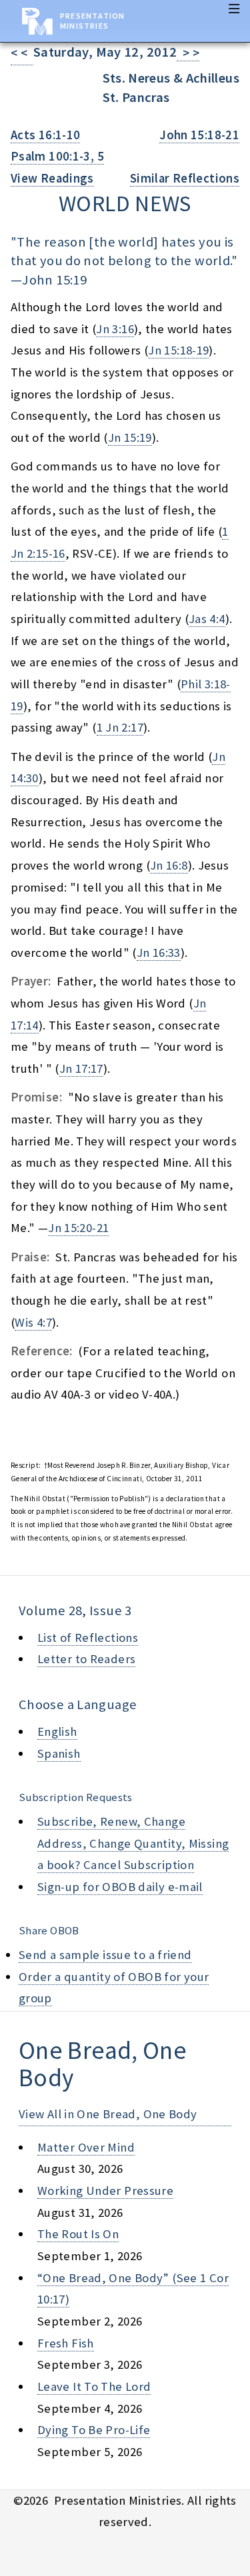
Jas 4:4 (207, 619)
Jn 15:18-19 (178, 350)
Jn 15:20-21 (78, 1228)
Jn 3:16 (115, 329)
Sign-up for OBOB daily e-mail (120, 1887)
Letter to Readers (86, 1659)
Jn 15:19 (130, 437)
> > (188, 53)
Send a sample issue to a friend (105, 1955)
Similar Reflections (185, 178)
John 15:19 (54, 280)
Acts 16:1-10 (45, 135)
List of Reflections (88, 1637)
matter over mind (86, 2147)
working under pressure (105, 2191)
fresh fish (66, 2343)
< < (22, 53)
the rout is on (78, 2234)
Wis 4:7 (33, 1322)
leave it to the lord (94, 2386)
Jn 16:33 (159, 953)
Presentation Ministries (92, 21)
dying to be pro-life (94, 2430)
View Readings (52, 178)
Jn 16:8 (169, 865)
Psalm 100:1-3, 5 (57, 156)
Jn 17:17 (81, 1068)
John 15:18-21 (199, 135)
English (57, 1731)
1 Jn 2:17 (120, 727)
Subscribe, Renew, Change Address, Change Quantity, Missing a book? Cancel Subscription (133, 1843)
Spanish (59, 1753)
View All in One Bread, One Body (108, 2114)
